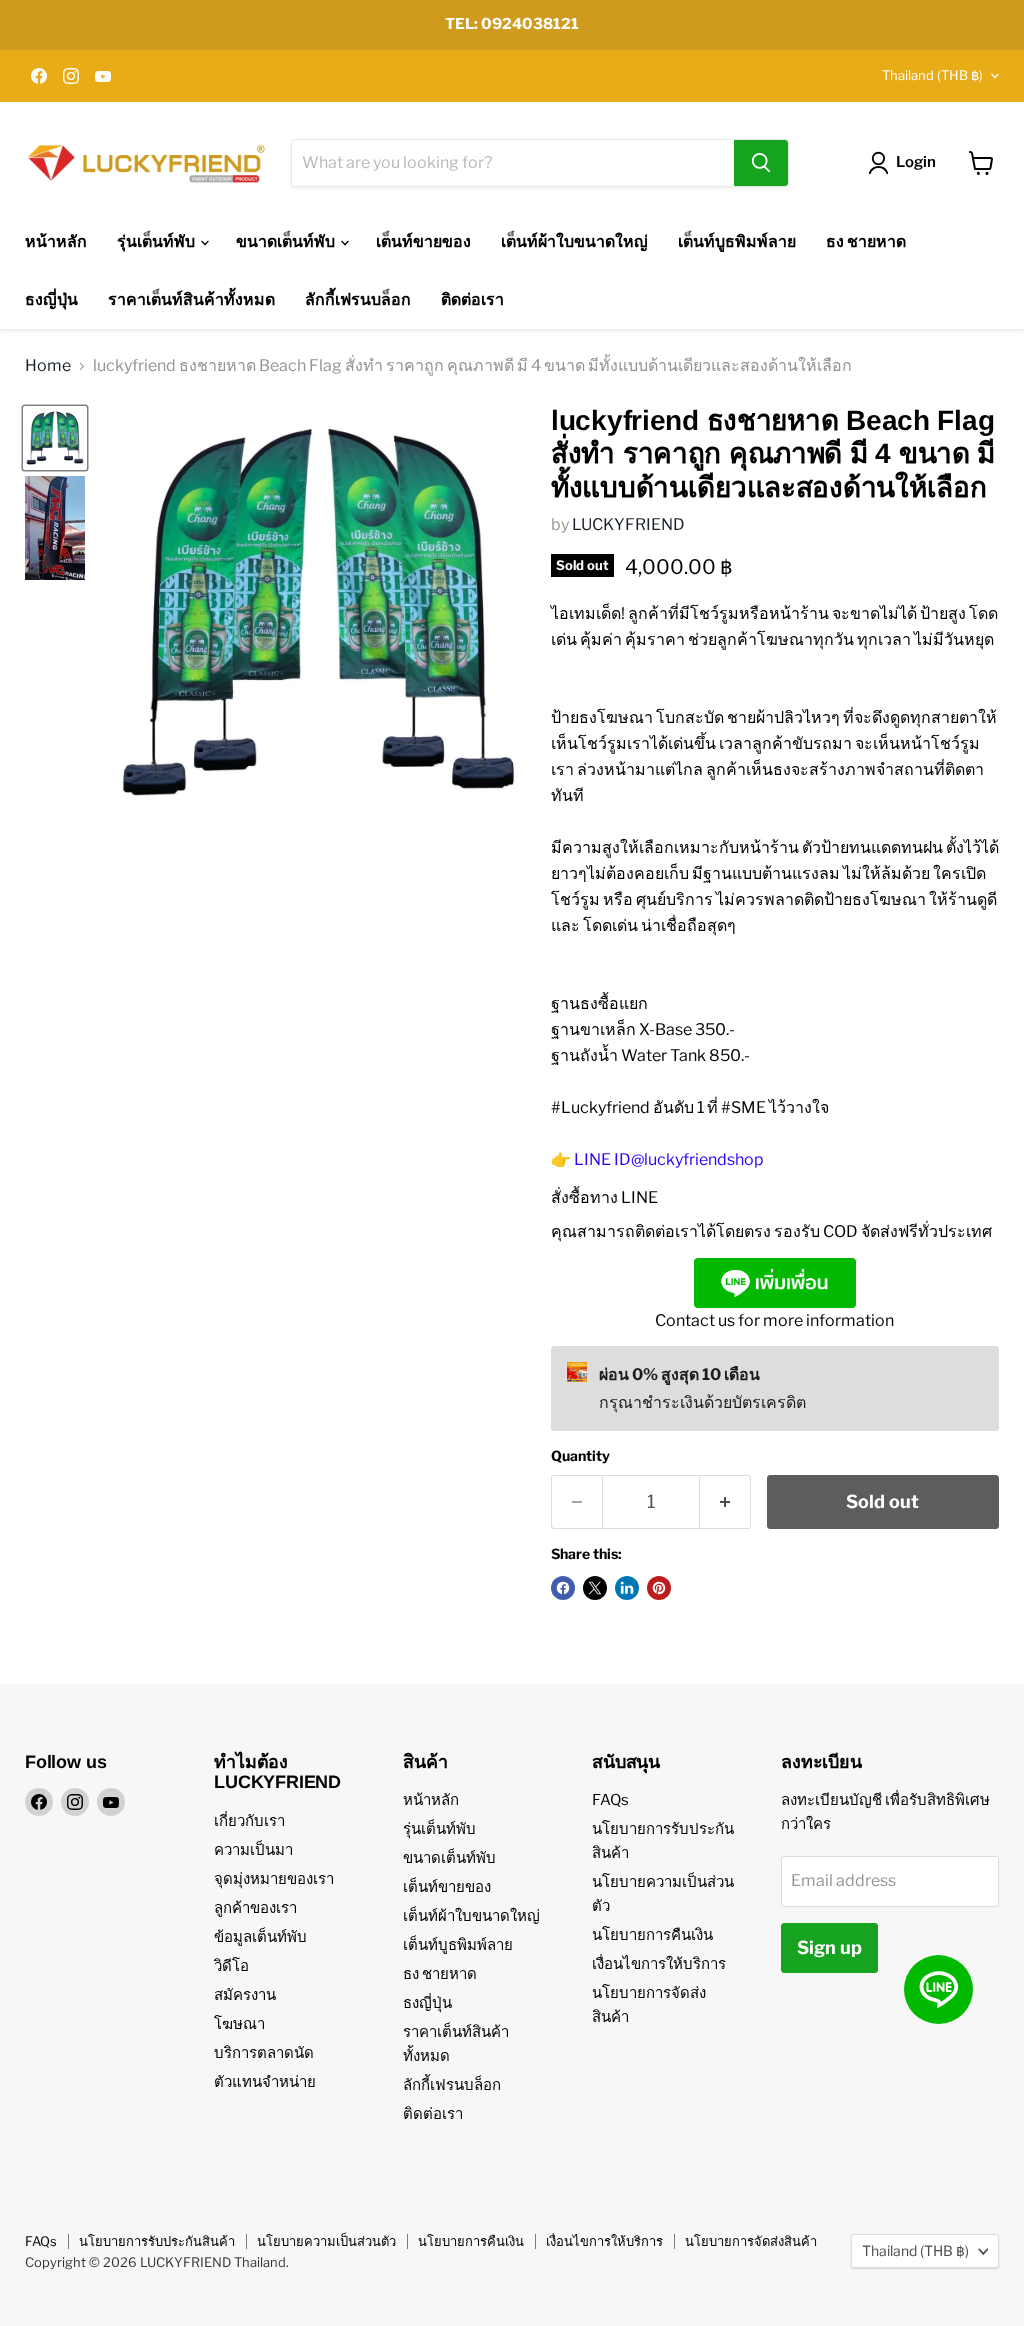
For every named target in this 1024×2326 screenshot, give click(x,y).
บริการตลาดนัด (264, 2053)
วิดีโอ (231, 1966)
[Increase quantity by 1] (725, 1502)
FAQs (610, 1800)
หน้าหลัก (56, 241)
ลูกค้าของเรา (255, 1908)
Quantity (580, 1456)
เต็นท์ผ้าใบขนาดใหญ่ (574, 241)
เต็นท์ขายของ (423, 241)
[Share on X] (595, 1588)
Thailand (932, 75)
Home (48, 366)
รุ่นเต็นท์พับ (157, 241)
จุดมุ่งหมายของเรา (274, 1879)
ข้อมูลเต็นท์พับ (260, 1937)
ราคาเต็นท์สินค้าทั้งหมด (191, 299)
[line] (938, 1989)
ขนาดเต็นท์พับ (287, 241)
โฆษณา (239, 2024)
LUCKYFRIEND (628, 524)
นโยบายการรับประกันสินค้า (157, 2241)
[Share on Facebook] (563, 1588)
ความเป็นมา (253, 1850)
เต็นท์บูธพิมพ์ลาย (737, 241)
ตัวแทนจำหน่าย (265, 2082)
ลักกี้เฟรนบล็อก (358, 299)
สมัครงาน (245, 1995)
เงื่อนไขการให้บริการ (659, 1964)
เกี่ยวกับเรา (249, 1821)
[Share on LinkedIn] (627, 1588)
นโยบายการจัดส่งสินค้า (751, 2241)
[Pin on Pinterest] (659, 1588)
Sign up (829, 1947)
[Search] (761, 163)
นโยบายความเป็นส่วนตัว (326, 2241)
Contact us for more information (774, 1320)
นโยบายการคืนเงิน (652, 1935)
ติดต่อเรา (472, 299)
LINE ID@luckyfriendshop (669, 1159)
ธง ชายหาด (866, 241)
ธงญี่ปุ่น (51, 299)
